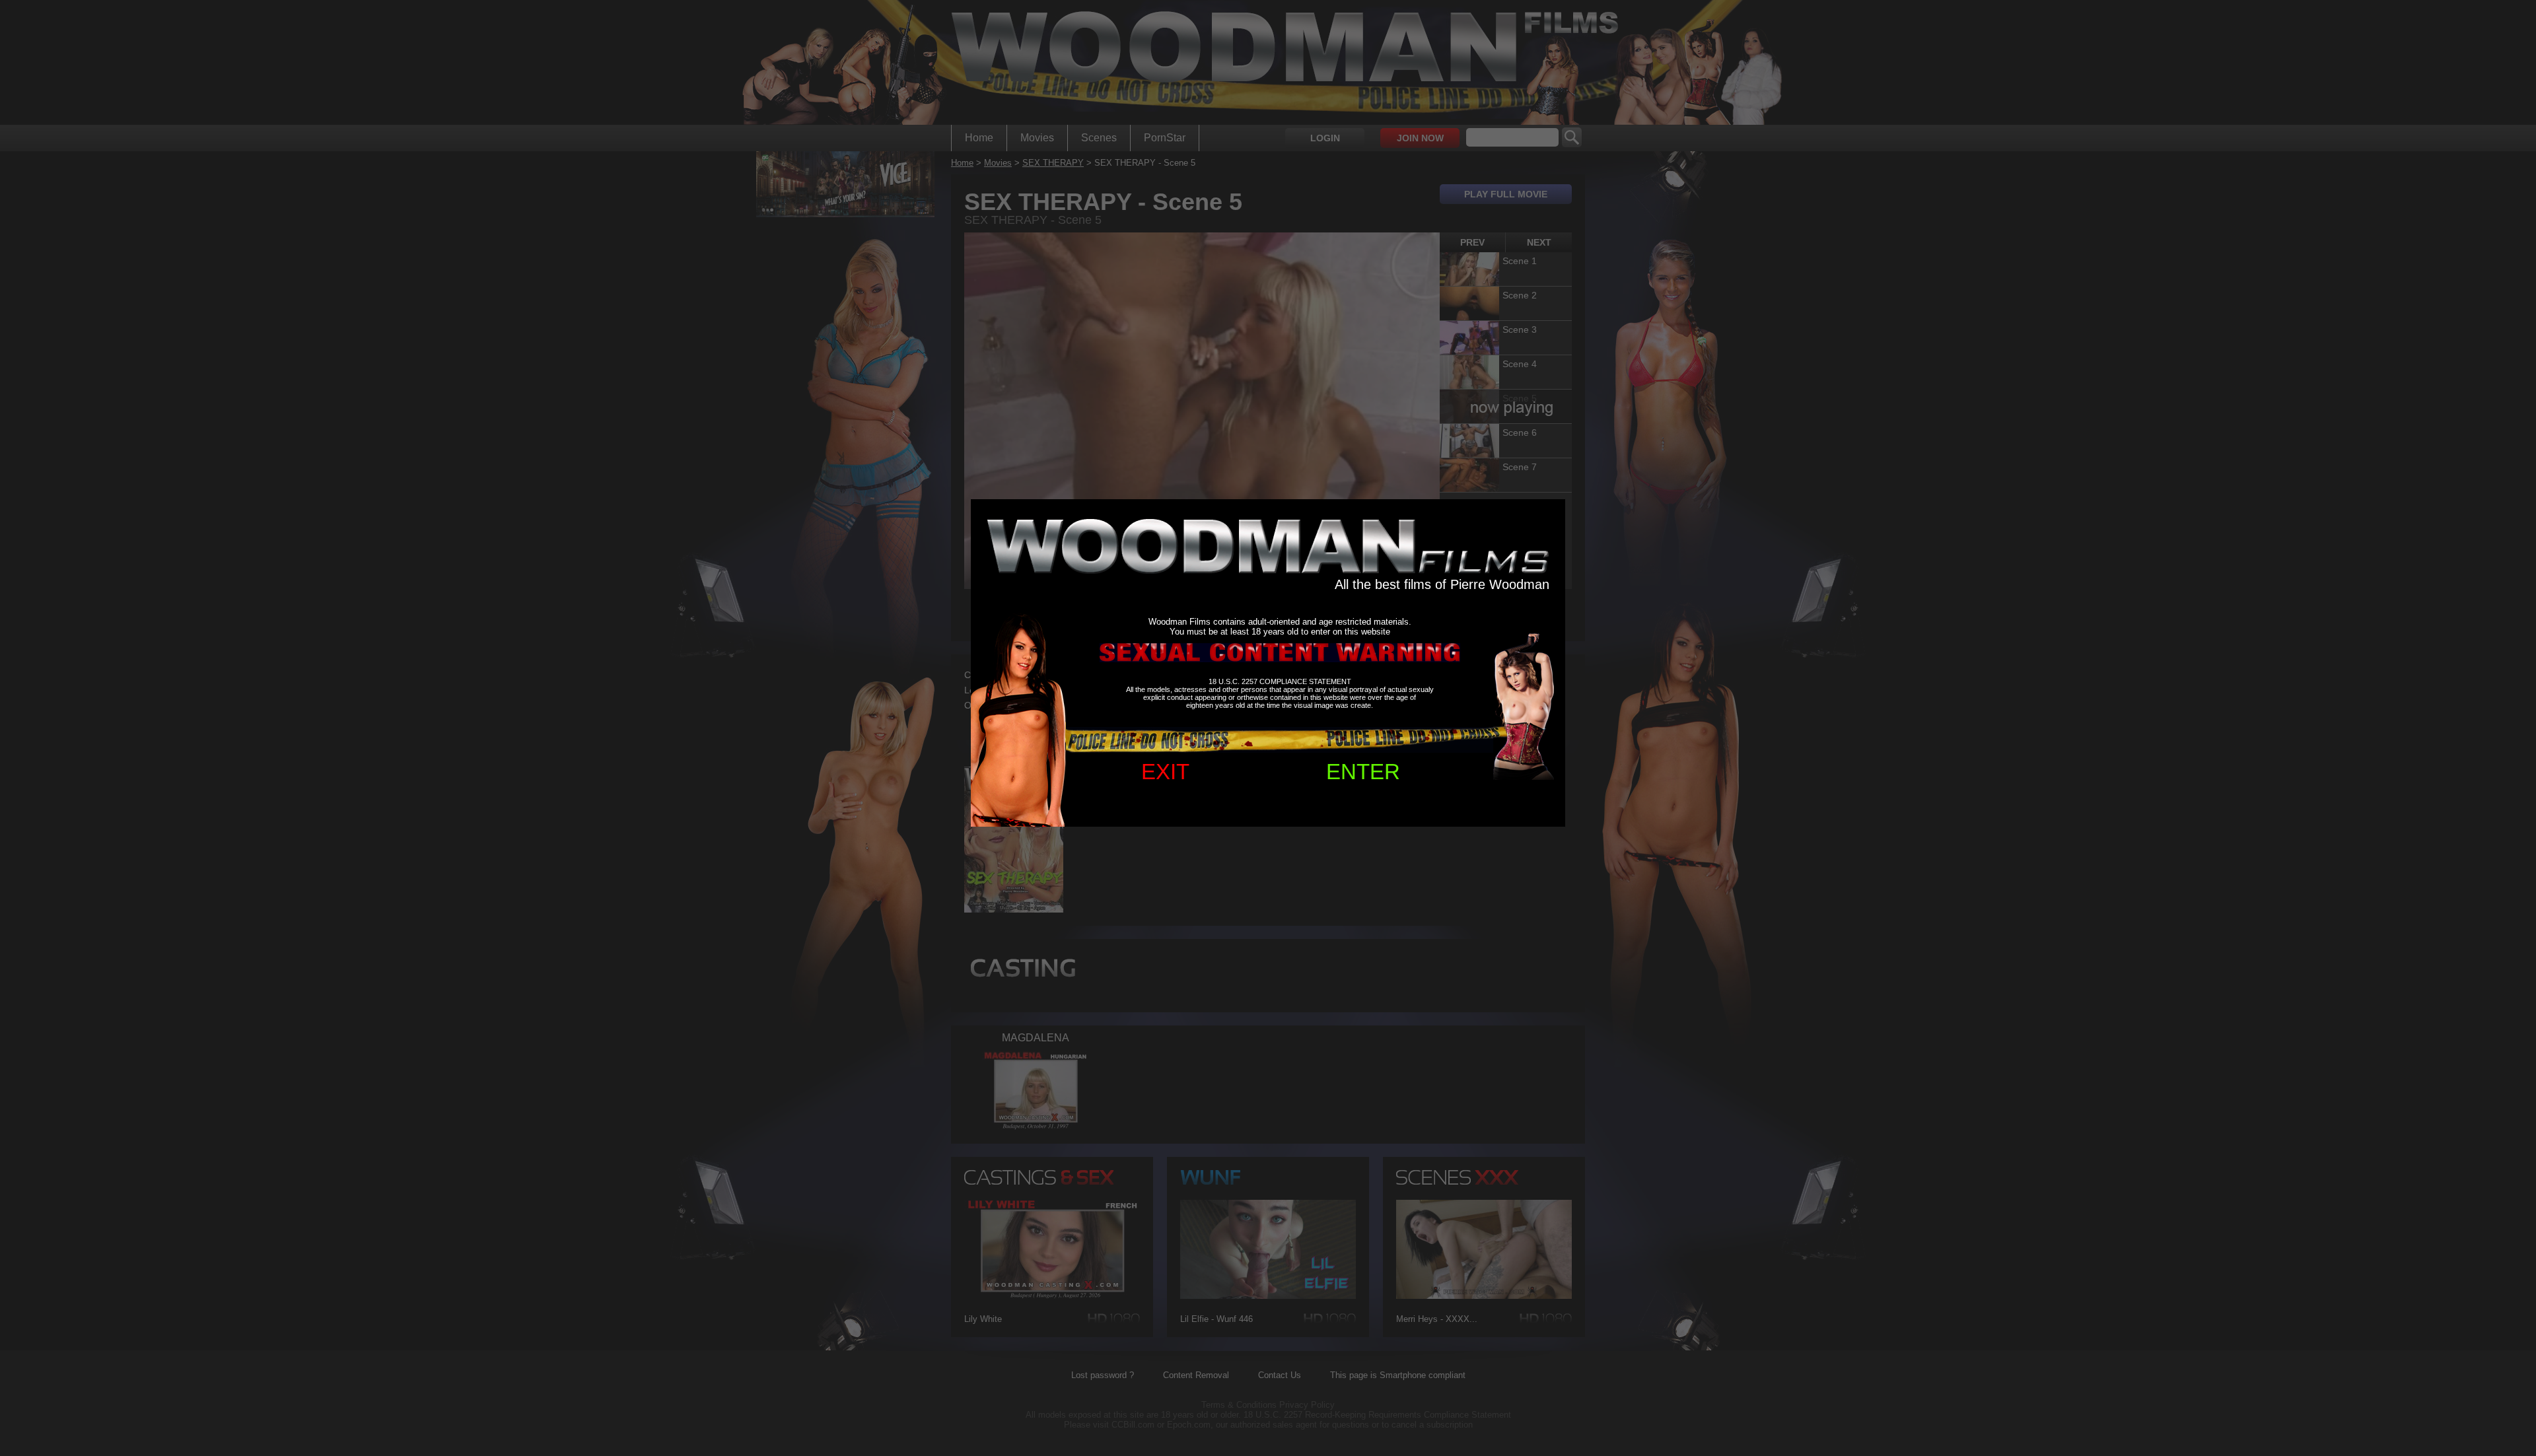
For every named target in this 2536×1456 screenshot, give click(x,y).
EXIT (1165, 772)
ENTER (1363, 772)
